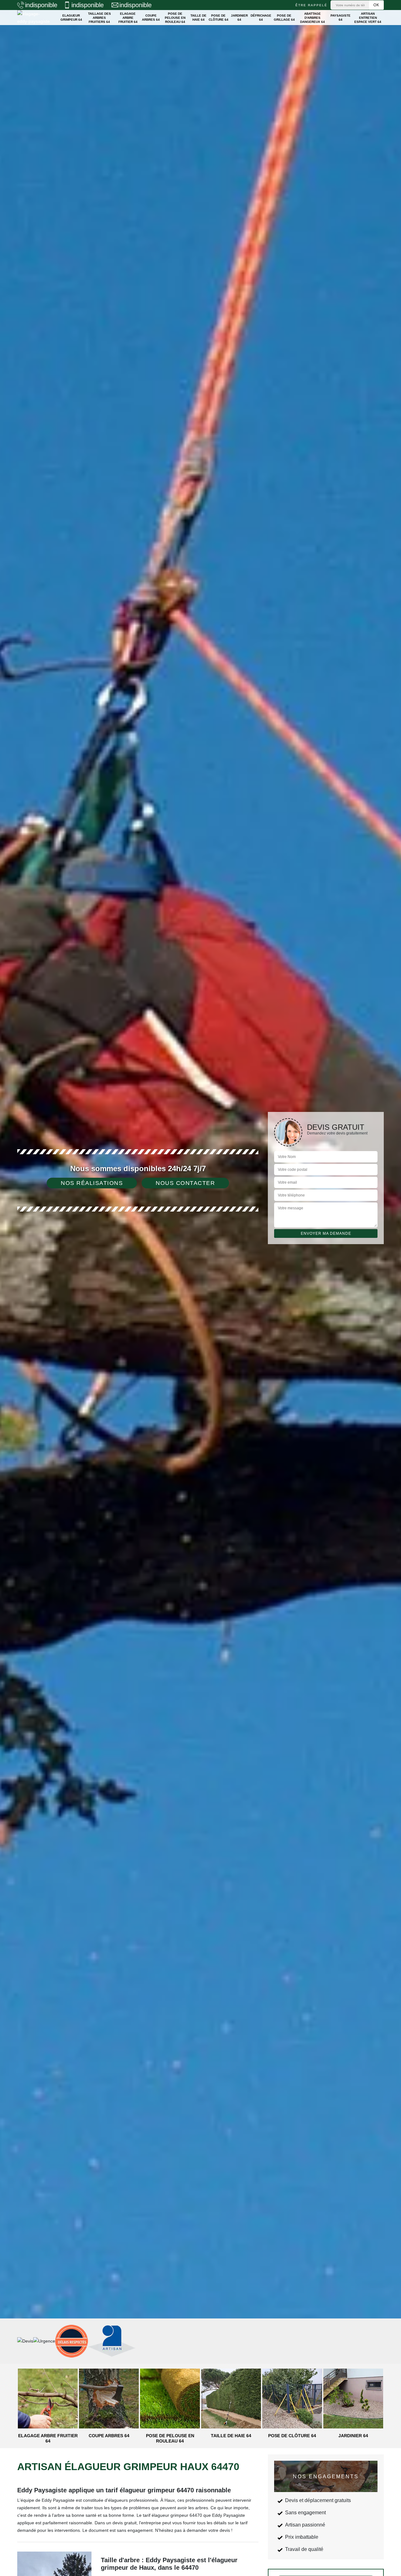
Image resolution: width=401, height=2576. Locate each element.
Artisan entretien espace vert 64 (368, 18)
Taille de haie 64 (198, 18)
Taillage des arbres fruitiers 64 (99, 18)
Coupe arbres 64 (151, 18)
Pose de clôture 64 (219, 18)
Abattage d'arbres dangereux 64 (312, 18)
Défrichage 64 (261, 18)
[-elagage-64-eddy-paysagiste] (34, 18)
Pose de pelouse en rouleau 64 (175, 18)
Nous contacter (185, 1183)
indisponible (41, 5)
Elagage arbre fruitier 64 (128, 18)
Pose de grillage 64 (284, 18)
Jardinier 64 (239, 18)
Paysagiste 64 (341, 18)
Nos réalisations (92, 1183)
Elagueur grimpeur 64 (71, 18)
